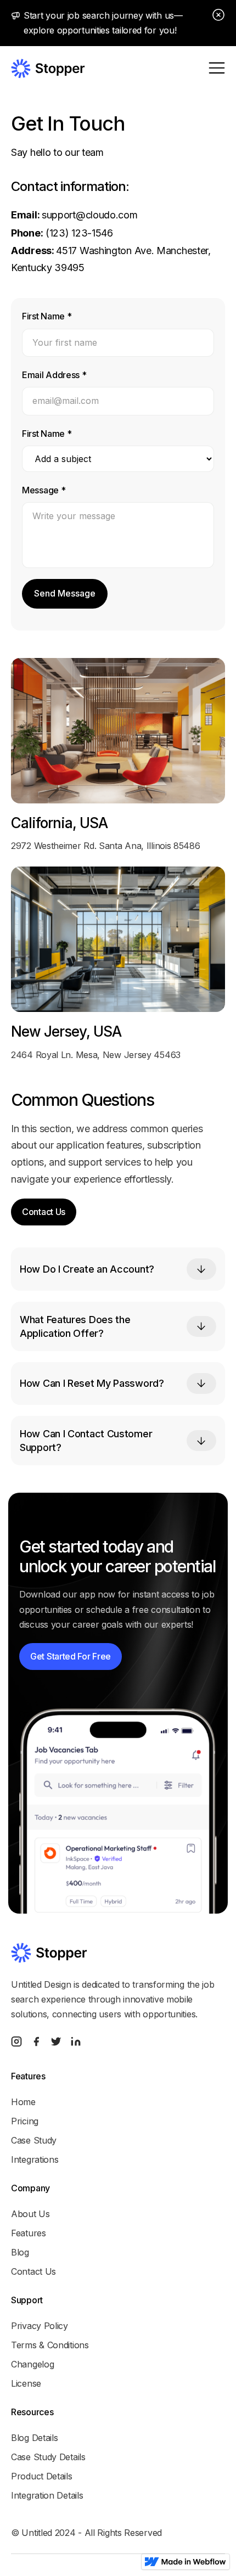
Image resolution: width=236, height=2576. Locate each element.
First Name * (47, 316)
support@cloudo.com (90, 215)
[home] (48, 68)
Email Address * (54, 375)
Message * (44, 490)
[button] (217, 68)
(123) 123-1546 (78, 233)
